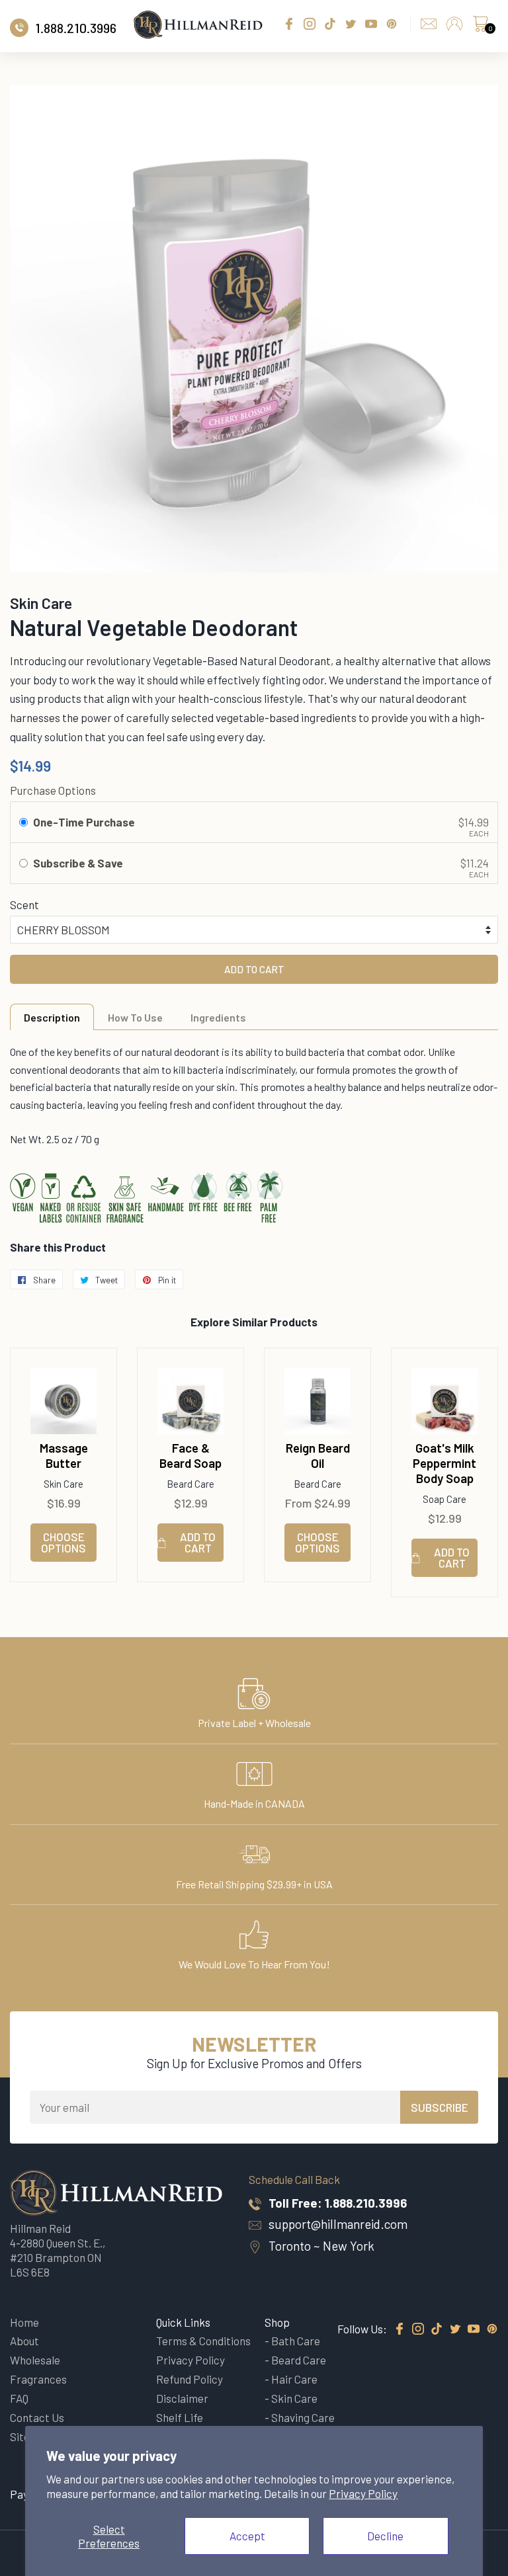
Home (24, 2322)
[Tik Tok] (437, 2329)
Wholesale (35, 2360)
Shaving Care (303, 2417)
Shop (277, 2322)
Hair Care (294, 2379)
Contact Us (37, 2417)
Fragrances (38, 2379)
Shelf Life (180, 2417)
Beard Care (299, 2360)
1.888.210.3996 (366, 2203)
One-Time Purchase (84, 822)
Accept (247, 2536)
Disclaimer (182, 2398)
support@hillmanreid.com (338, 2224)
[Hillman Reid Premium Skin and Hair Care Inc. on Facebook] (400, 2329)
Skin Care (294, 2398)
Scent (24, 905)
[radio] (23, 822)
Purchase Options (53, 790)
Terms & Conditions (203, 2341)
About (24, 2341)
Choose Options (63, 1542)
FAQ (19, 2398)
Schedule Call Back (294, 2179)
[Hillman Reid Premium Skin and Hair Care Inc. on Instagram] (418, 2329)
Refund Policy (190, 2379)
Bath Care (296, 2341)
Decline (385, 2536)
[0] (480, 27)
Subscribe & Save (79, 863)
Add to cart (198, 1542)
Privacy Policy (363, 2493)
